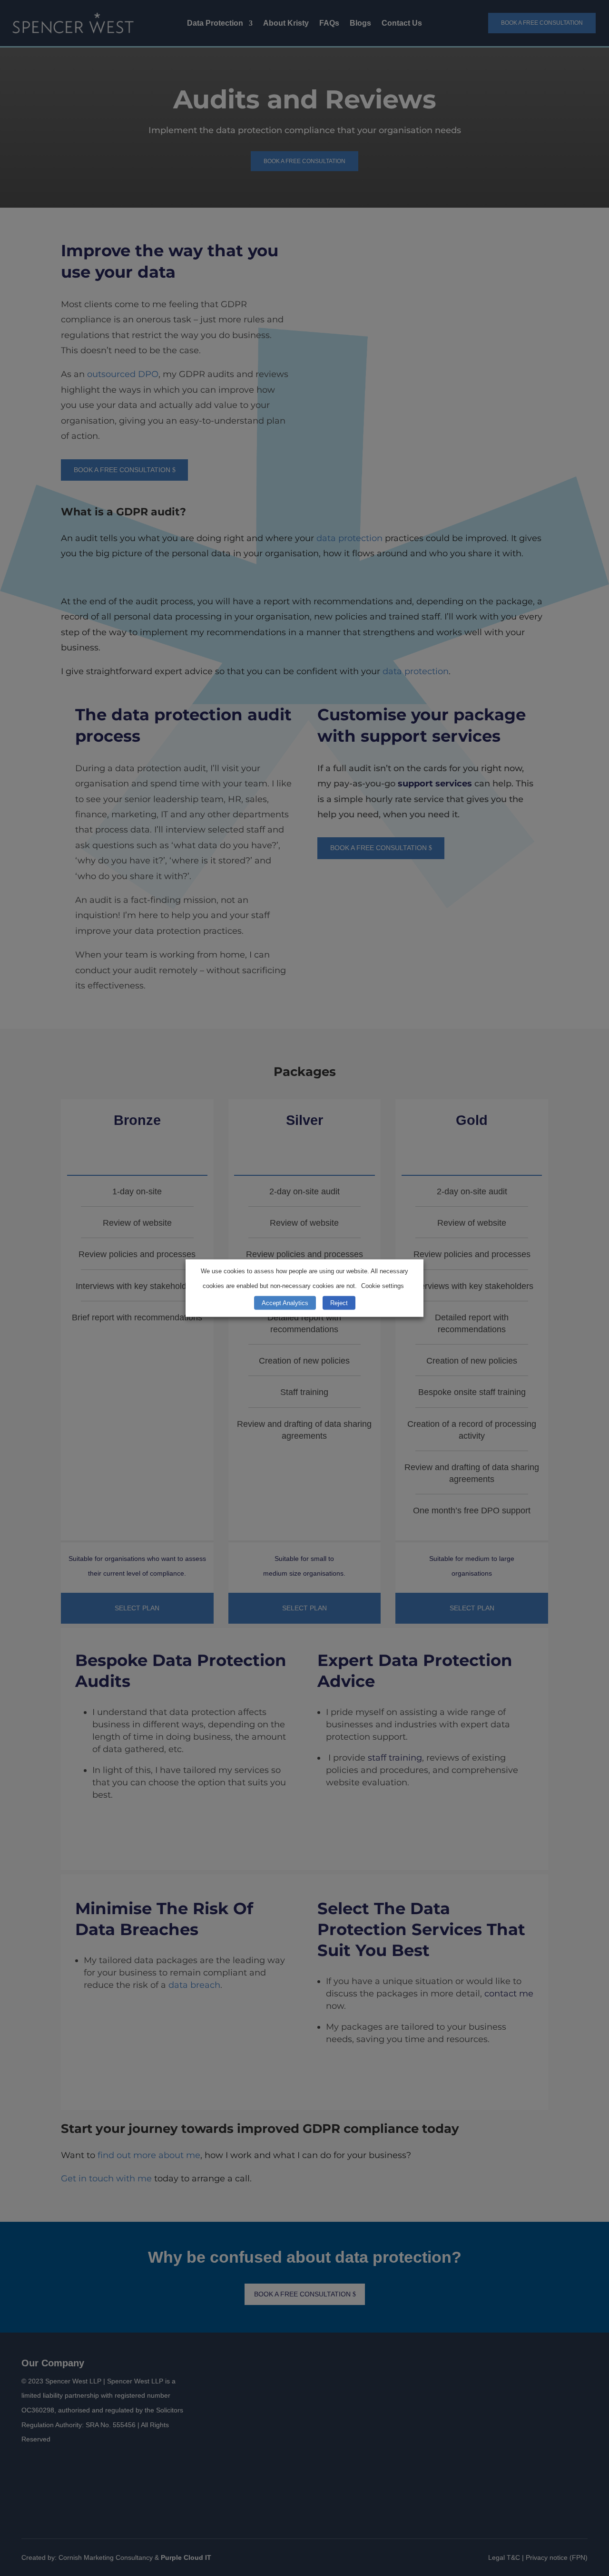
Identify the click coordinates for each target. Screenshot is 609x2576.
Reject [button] (339, 1303)
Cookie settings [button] (383, 1286)
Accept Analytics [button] (285, 1303)
